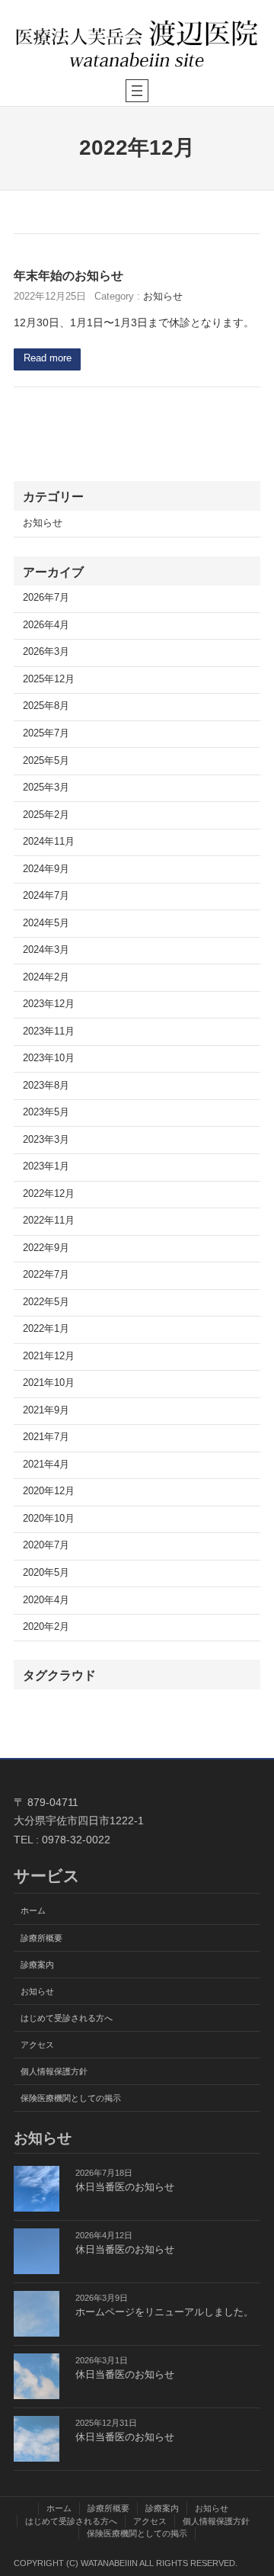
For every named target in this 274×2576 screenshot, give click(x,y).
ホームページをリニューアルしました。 (164, 2312)
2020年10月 (49, 1519)
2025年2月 (46, 815)
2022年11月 (49, 1221)
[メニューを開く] (137, 91)
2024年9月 (46, 869)
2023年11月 (49, 1031)
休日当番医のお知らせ (125, 2187)
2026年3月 (46, 652)
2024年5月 (46, 923)
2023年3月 (46, 1140)
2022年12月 (49, 1194)
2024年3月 (46, 950)
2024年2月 (46, 977)
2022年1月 (46, 1329)
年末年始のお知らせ (68, 275)
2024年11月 (49, 842)
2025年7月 (46, 733)
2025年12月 (49, 679)
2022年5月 (46, 1302)
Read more (48, 358)
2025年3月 (46, 788)
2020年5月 (46, 1573)
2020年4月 (46, 1600)
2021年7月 (46, 1437)
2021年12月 (49, 1356)
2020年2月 (46, 1627)
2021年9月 (46, 1410)
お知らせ (163, 297)
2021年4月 (46, 1464)
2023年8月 (46, 1086)
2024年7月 (46, 896)
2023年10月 (49, 1058)
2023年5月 (46, 1112)
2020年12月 (49, 1491)
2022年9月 (46, 1248)
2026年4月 (46, 625)
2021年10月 (49, 1383)
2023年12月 (49, 1004)
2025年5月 (46, 761)
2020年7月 (46, 1545)
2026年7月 (46, 598)
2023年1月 (46, 1166)
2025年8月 (46, 706)
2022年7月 (46, 1275)
